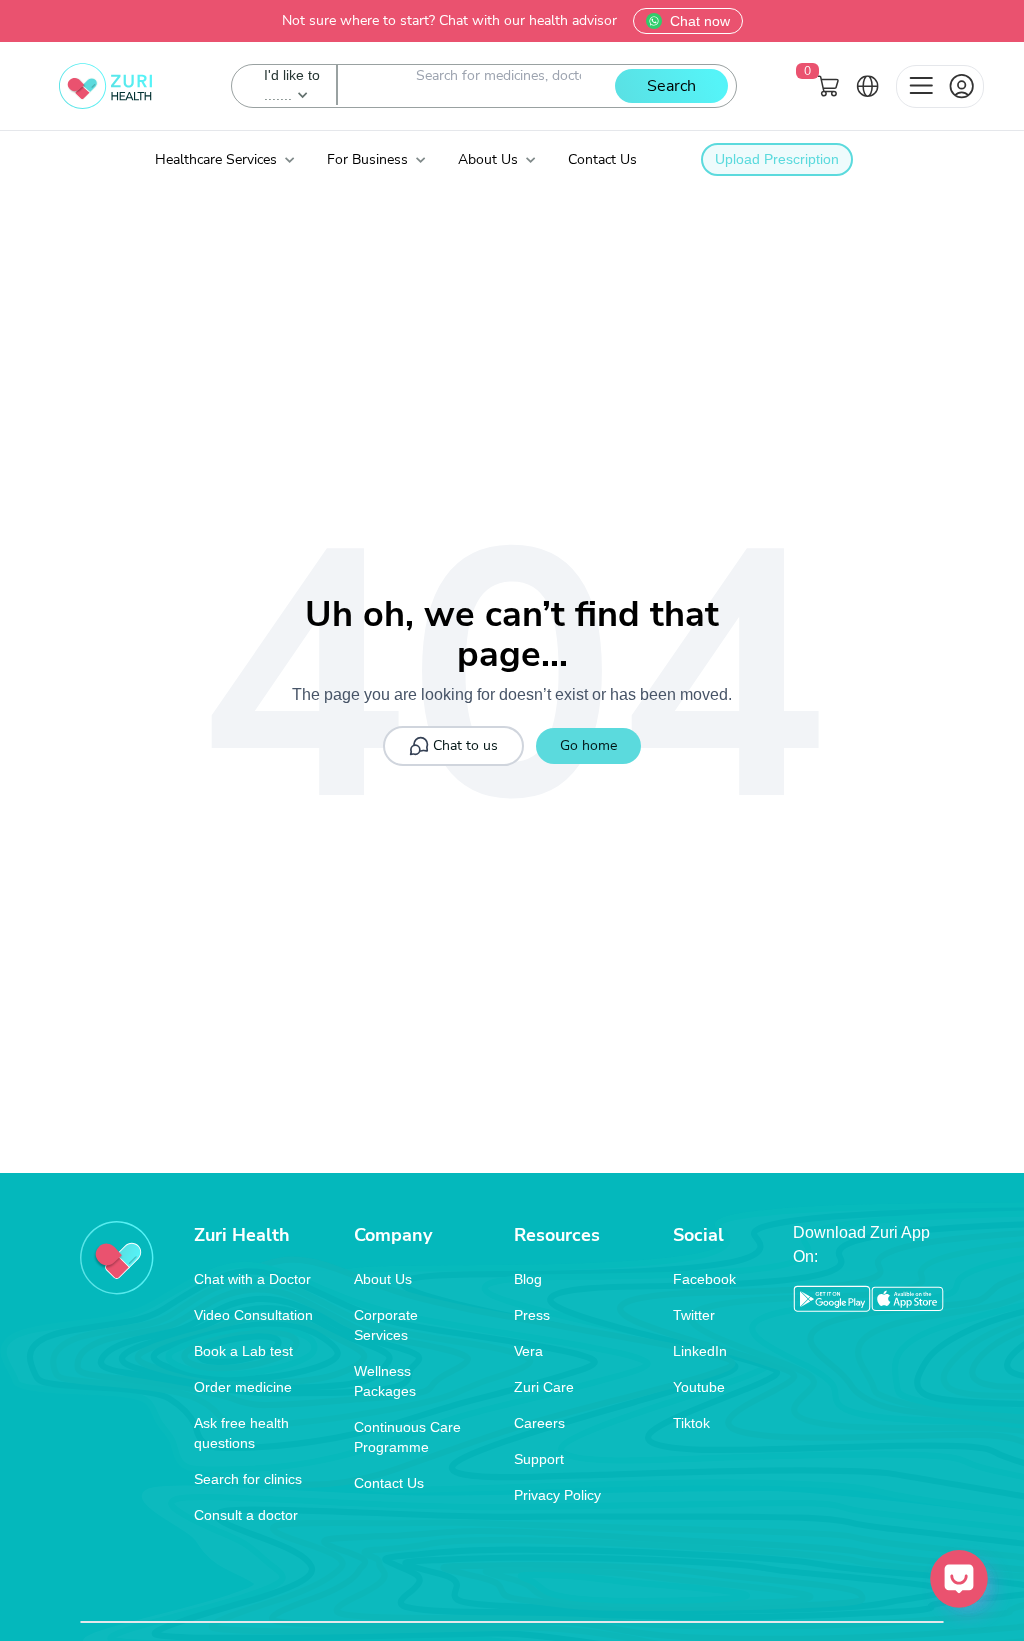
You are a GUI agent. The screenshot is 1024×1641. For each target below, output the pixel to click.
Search (671, 86)
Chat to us (465, 745)
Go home (588, 745)
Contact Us (602, 159)
